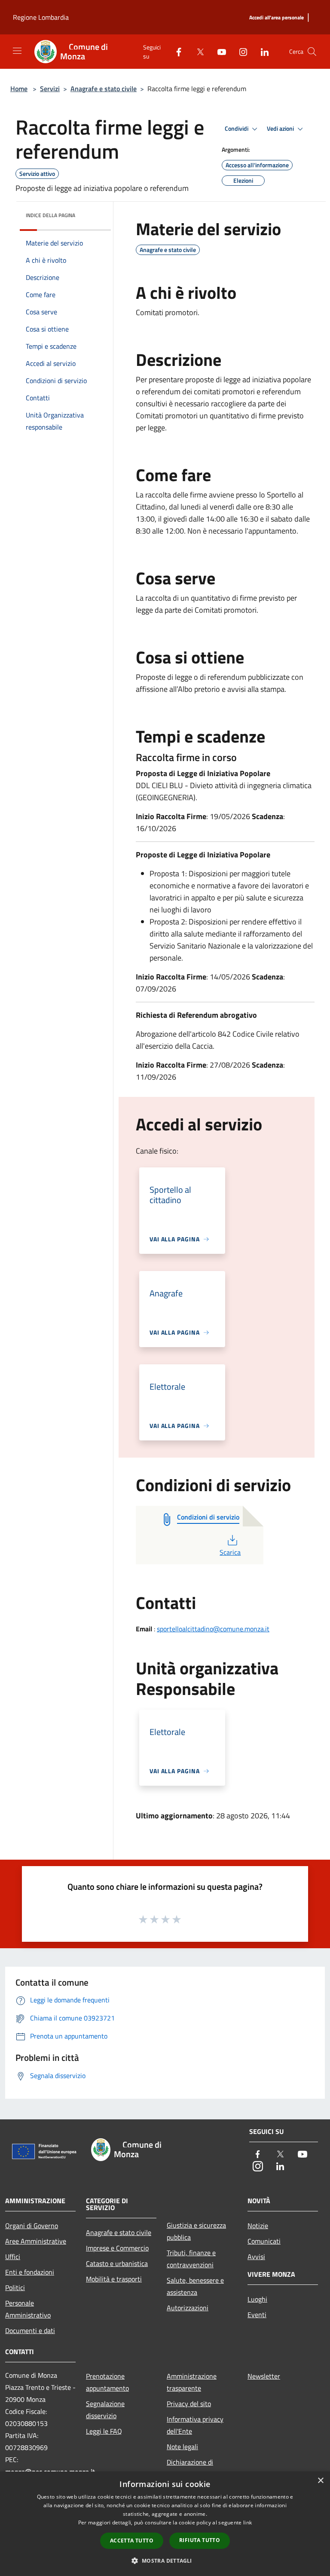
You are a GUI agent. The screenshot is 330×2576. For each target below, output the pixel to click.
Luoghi (257, 2299)
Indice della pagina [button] (50, 215)
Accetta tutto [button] (132, 2541)
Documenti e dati (30, 2330)
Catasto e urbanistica (117, 2263)
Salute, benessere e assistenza (195, 2286)
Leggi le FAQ (104, 2431)
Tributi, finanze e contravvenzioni (191, 2259)
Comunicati (264, 2241)
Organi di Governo (32, 2226)
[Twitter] (197, 51)
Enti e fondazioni (30, 2272)
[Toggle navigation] (17, 51)
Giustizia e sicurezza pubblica (196, 2231)
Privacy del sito (189, 2404)
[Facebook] (175, 51)
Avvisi (256, 2257)
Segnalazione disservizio (105, 2410)
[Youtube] (218, 51)
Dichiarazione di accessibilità (190, 2468)
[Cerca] (312, 52)
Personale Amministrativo (28, 2309)
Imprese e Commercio (117, 2248)
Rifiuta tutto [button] (200, 2540)
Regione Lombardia (41, 17)
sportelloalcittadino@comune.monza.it (213, 1629)
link (247, 2522)
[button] (165, 2561)
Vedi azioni (281, 129)
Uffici (13, 2257)
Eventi (257, 2315)
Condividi (237, 129)
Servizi (50, 89)
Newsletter (264, 2376)
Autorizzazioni (188, 2308)
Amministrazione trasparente (192, 2382)
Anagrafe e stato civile (104, 89)
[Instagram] (240, 51)
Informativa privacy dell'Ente (195, 2425)
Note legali (182, 2447)
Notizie (258, 2226)
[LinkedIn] (261, 51)
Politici (15, 2287)
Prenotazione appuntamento (107, 2382)
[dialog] (165, 2524)
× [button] (320, 2481)
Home (19, 89)
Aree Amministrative (36, 2241)
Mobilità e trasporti (114, 2279)
